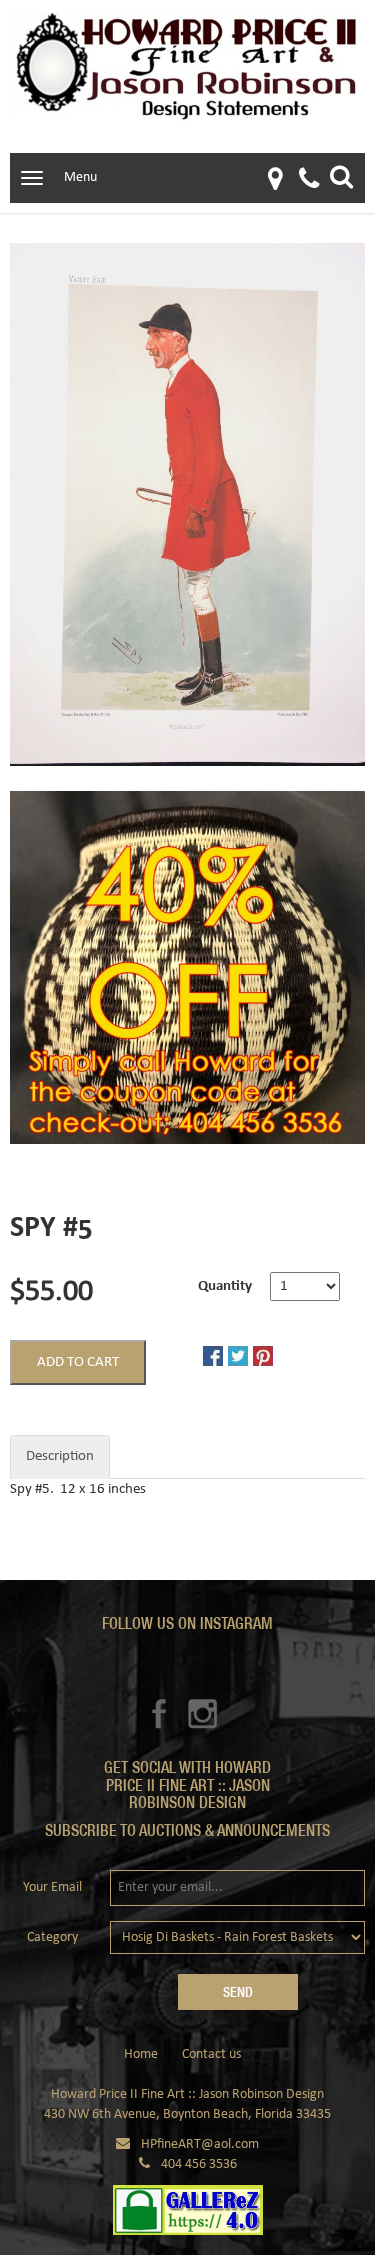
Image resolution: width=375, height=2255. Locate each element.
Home (141, 2054)
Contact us (211, 2054)
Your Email (52, 1887)
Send (238, 1992)
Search (341, 176)
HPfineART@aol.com (200, 2144)
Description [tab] (60, 1456)
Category (52, 1937)
